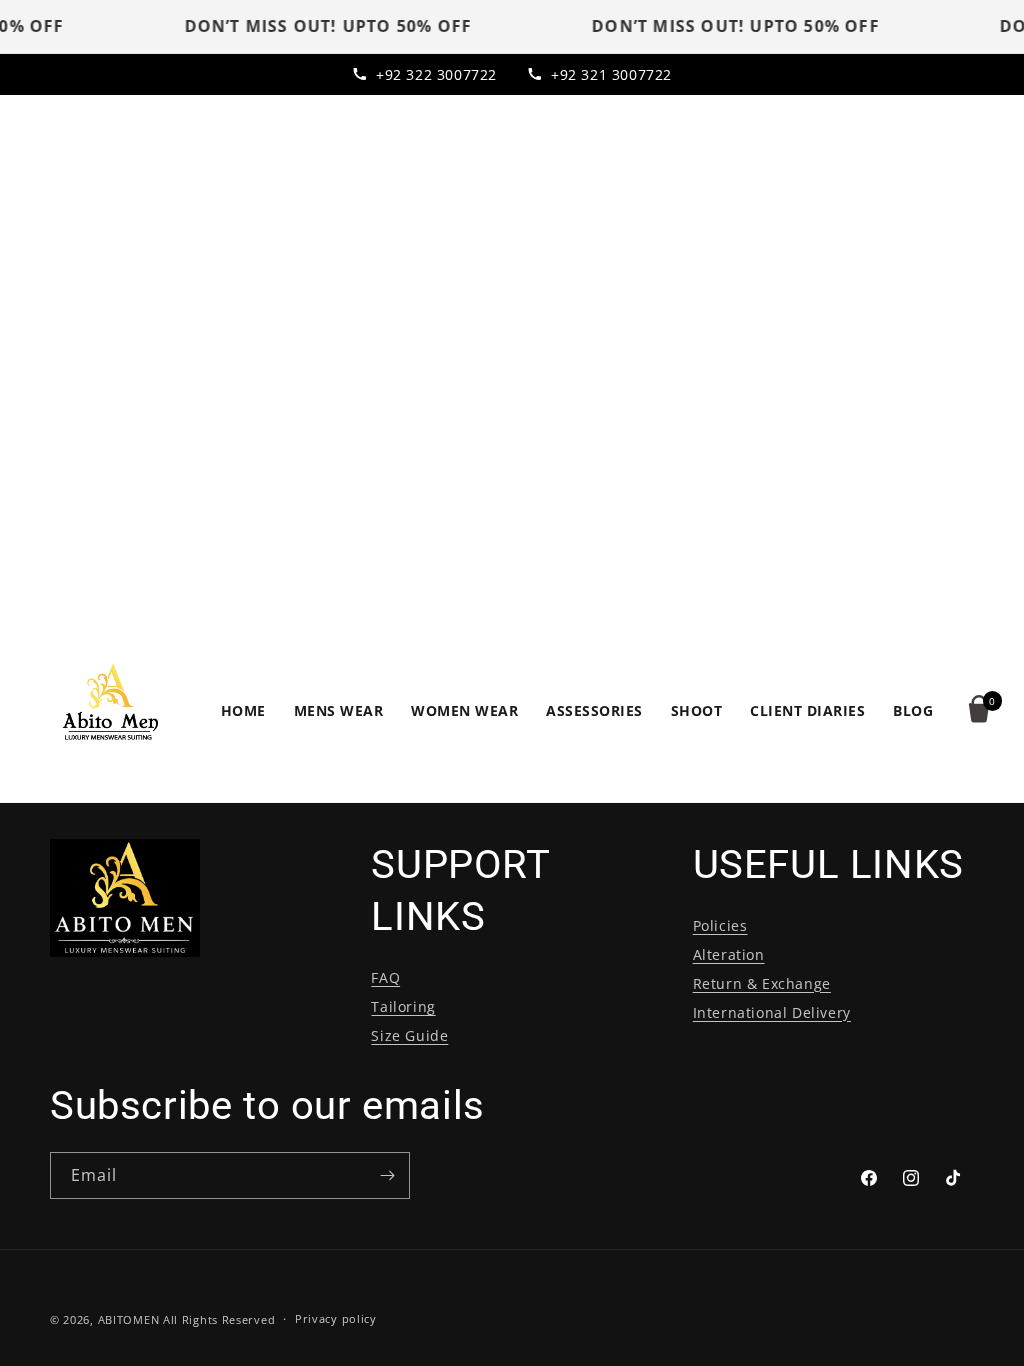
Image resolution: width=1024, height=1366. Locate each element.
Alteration (729, 954)
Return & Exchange (762, 983)
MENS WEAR (339, 710)
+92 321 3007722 (611, 74)
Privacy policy (336, 1318)
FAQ (385, 977)
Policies (720, 925)
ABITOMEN (129, 1319)
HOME (243, 710)
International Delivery (772, 1012)
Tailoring (403, 1006)
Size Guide (409, 1035)
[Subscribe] (387, 1175)
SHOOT (697, 710)
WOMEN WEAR (464, 710)
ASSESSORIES (594, 710)
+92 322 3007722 (436, 74)
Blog (913, 710)
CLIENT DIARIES (807, 710)
